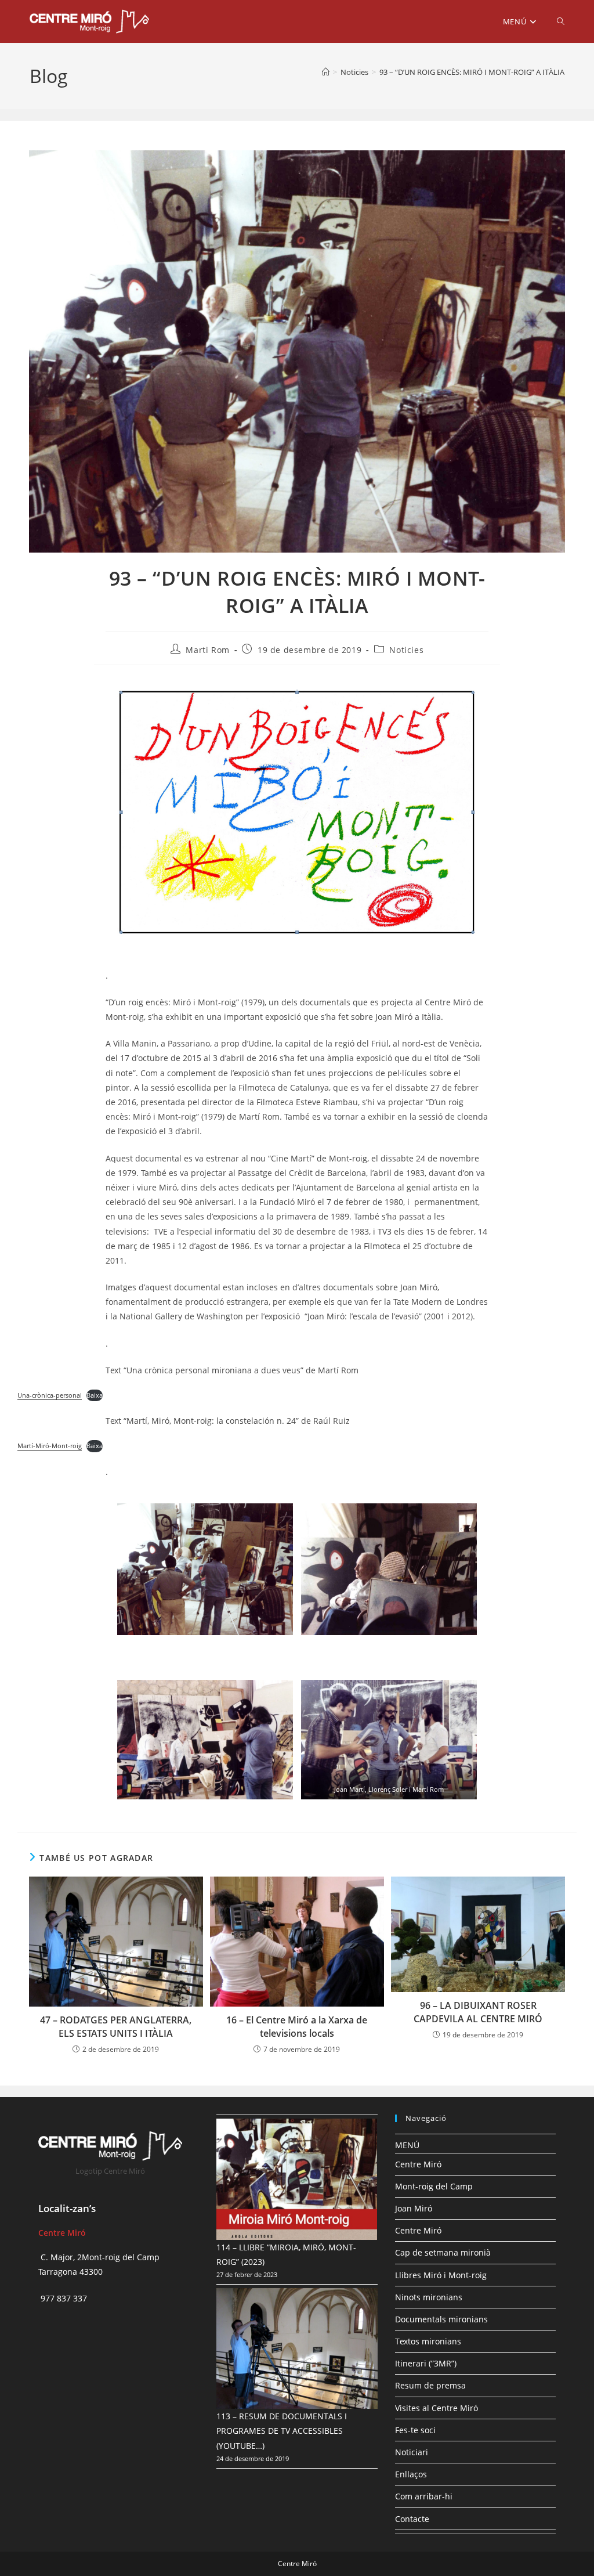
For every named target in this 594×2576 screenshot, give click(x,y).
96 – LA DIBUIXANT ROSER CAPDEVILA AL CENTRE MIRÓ (478, 2012)
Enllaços (411, 2474)
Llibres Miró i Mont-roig (441, 2275)
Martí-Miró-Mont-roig (50, 1446)
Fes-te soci (415, 2430)
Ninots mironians (429, 2297)
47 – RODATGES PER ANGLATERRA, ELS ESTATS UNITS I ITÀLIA (116, 2026)
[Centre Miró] (326, 72)
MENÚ (407, 2145)
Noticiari (412, 2452)
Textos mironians (428, 2341)
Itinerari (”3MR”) (426, 2363)
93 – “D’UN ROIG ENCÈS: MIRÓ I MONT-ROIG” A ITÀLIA (472, 72)
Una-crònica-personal (50, 1395)
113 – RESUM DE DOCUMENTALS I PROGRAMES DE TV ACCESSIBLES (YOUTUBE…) (282, 2431)
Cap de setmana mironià (443, 2252)
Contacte (412, 2519)
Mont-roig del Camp (434, 2186)
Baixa (95, 1395)
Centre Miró (418, 2164)
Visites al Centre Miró (437, 2408)
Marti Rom (207, 650)
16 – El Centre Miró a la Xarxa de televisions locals (297, 2026)
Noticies (406, 650)
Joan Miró (414, 2208)
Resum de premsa (430, 2385)
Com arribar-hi (424, 2496)
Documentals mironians (441, 2319)
